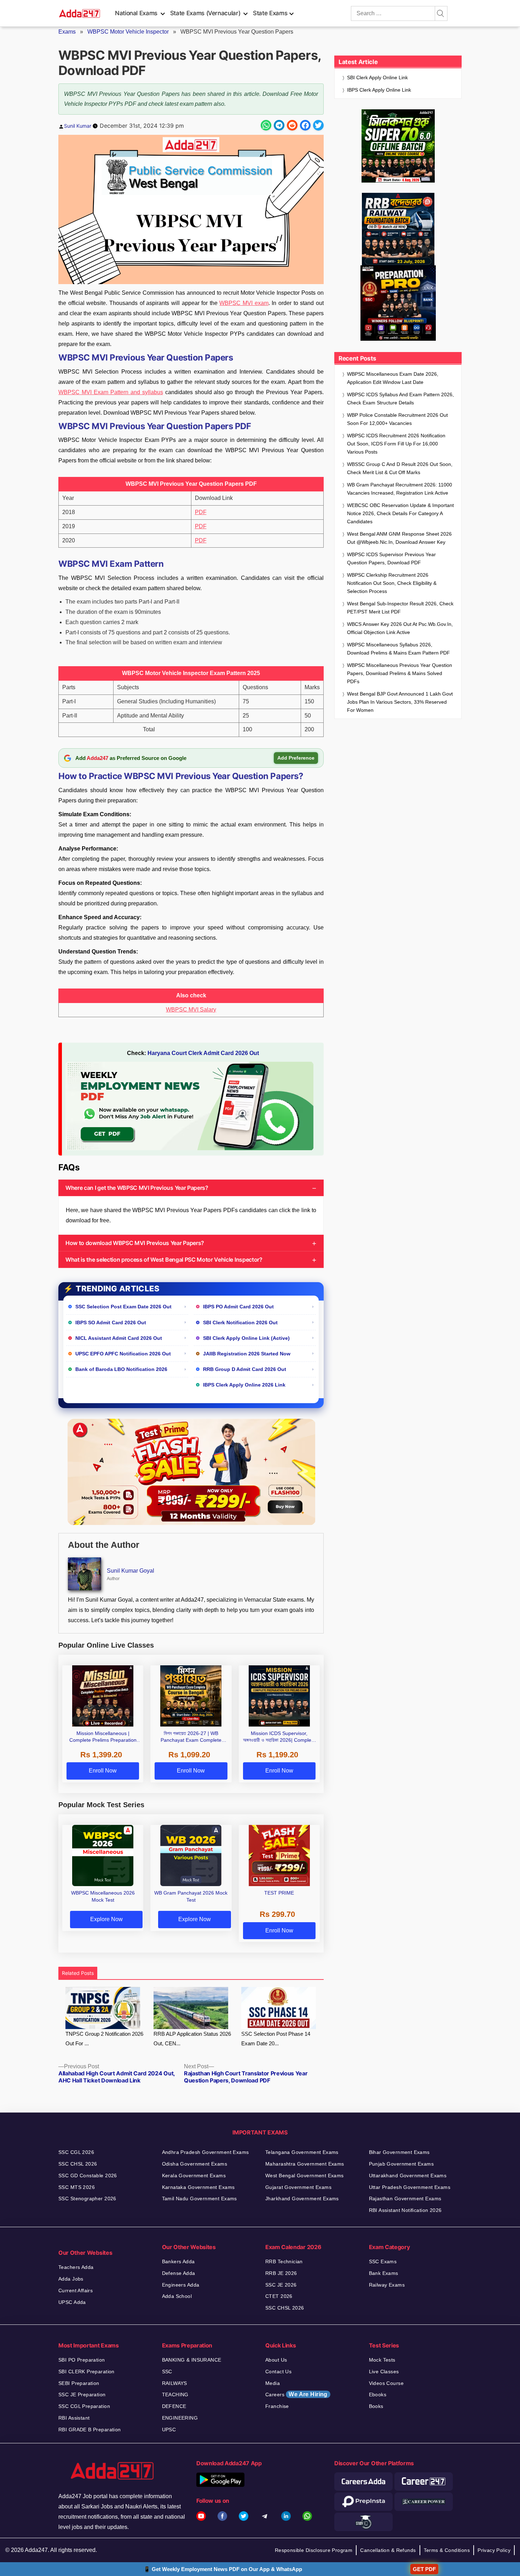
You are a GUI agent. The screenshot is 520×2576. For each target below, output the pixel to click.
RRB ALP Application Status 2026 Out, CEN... (192, 2039)
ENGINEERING (180, 2418)
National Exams (136, 13)
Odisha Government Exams (195, 2164)
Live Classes (384, 2372)
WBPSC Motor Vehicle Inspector (128, 32)
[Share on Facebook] (305, 125)
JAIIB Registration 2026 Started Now (247, 1354)
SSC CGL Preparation (84, 2406)
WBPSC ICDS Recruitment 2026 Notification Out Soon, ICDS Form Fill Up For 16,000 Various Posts (396, 444)
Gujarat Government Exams (298, 2187)
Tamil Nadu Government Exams (200, 2198)
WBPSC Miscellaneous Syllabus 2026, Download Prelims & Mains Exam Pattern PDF (398, 649)
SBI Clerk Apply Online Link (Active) (246, 1338)
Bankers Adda (178, 2261)
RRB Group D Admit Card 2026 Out (245, 1369)
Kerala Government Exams (194, 2176)
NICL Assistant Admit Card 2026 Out (119, 1338)
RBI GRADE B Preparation (90, 2430)
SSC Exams (383, 2261)
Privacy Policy (494, 2550)
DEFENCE (174, 2406)
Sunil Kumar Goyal (131, 1571)
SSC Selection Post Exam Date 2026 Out (123, 1307)
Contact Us (278, 2372)
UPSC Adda (72, 2302)
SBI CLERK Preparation (86, 2372)
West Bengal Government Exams (305, 2176)
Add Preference (296, 758)
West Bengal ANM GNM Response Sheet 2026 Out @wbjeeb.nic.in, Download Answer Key (399, 538)
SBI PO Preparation (82, 2360)
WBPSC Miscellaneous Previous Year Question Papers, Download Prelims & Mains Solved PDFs (400, 673)
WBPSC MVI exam (244, 303)
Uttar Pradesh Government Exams (410, 2187)
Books (376, 2406)
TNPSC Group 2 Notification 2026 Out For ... (104, 2039)
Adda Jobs (71, 2279)
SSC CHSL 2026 (78, 2164)
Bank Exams (384, 2273)
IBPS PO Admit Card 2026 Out (238, 1307)
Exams (67, 32)
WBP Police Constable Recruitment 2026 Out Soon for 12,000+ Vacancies (397, 419)
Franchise (277, 2406)
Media (273, 2383)
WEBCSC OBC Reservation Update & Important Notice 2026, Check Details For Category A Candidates (400, 513)
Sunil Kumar (78, 126)
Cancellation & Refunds (388, 2550)
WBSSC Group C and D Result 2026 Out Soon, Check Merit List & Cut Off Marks (400, 468)
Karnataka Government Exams (198, 2187)
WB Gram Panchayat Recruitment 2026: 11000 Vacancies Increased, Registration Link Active (400, 489)
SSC (167, 2372)
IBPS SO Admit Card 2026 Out (111, 1322)
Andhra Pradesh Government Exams (206, 2152)
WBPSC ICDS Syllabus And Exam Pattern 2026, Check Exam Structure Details (400, 399)
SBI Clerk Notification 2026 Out (240, 1322)
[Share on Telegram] (279, 125)
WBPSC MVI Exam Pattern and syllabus (111, 392)
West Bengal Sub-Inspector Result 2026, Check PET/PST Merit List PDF (400, 608)
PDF (201, 512)
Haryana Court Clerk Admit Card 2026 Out (203, 1053)
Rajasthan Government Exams (405, 2198)
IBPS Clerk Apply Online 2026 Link (244, 1385)
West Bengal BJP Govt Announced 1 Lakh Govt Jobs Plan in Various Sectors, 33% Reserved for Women (400, 702)
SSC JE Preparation (82, 2395)
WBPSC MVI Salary (191, 1010)
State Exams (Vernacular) (205, 13)
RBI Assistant (74, 2418)
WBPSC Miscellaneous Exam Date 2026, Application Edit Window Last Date (393, 378)
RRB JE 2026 (281, 2273)
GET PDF (424, 2569)
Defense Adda (179, 2273)
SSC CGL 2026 (76, 2152)
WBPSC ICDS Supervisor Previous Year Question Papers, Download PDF (391, 558)
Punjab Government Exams (401, 2164)
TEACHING (175, 2395)
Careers (296, 2394)
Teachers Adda (76, 2267)
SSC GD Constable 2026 (88, 2176)
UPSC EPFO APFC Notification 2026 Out (123, 1354)
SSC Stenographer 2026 (87, 2198)
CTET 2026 (279, 2296)
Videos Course (386, 2383)
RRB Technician (284, 2261)
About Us (276, 2360)
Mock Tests (382, 2360)
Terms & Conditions (447, 2550)
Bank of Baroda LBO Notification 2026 (121, 1369)
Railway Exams (387, 2285)
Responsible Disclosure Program (314, 2550)
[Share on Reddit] (292, 125)
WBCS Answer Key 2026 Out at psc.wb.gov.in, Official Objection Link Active (400, 628)
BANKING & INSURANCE (192, 2360)
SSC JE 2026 (281, 2285)
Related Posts (78, 1973)
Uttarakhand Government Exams (408, 2176)
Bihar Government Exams (399, 2152)
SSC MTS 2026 (77, 2187)
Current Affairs (76, 2290)
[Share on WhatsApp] (266, 125)
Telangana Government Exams (302, 2152)
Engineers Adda (181, 2285)
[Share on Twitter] (318, 125)
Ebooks (378, 2395)
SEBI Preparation (79, 2383)
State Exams (270, 13)
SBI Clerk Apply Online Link (377, 77)
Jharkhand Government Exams (302, 2198)
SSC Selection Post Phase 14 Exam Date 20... (276, 2039)
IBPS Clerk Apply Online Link (379, 90)
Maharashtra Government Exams (305, 2164)
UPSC (169, 2430)
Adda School (177, 2296)
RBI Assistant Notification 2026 (405, 2210)
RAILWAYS (175, 2383)
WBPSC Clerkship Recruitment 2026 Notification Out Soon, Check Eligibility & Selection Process (392, 583)
